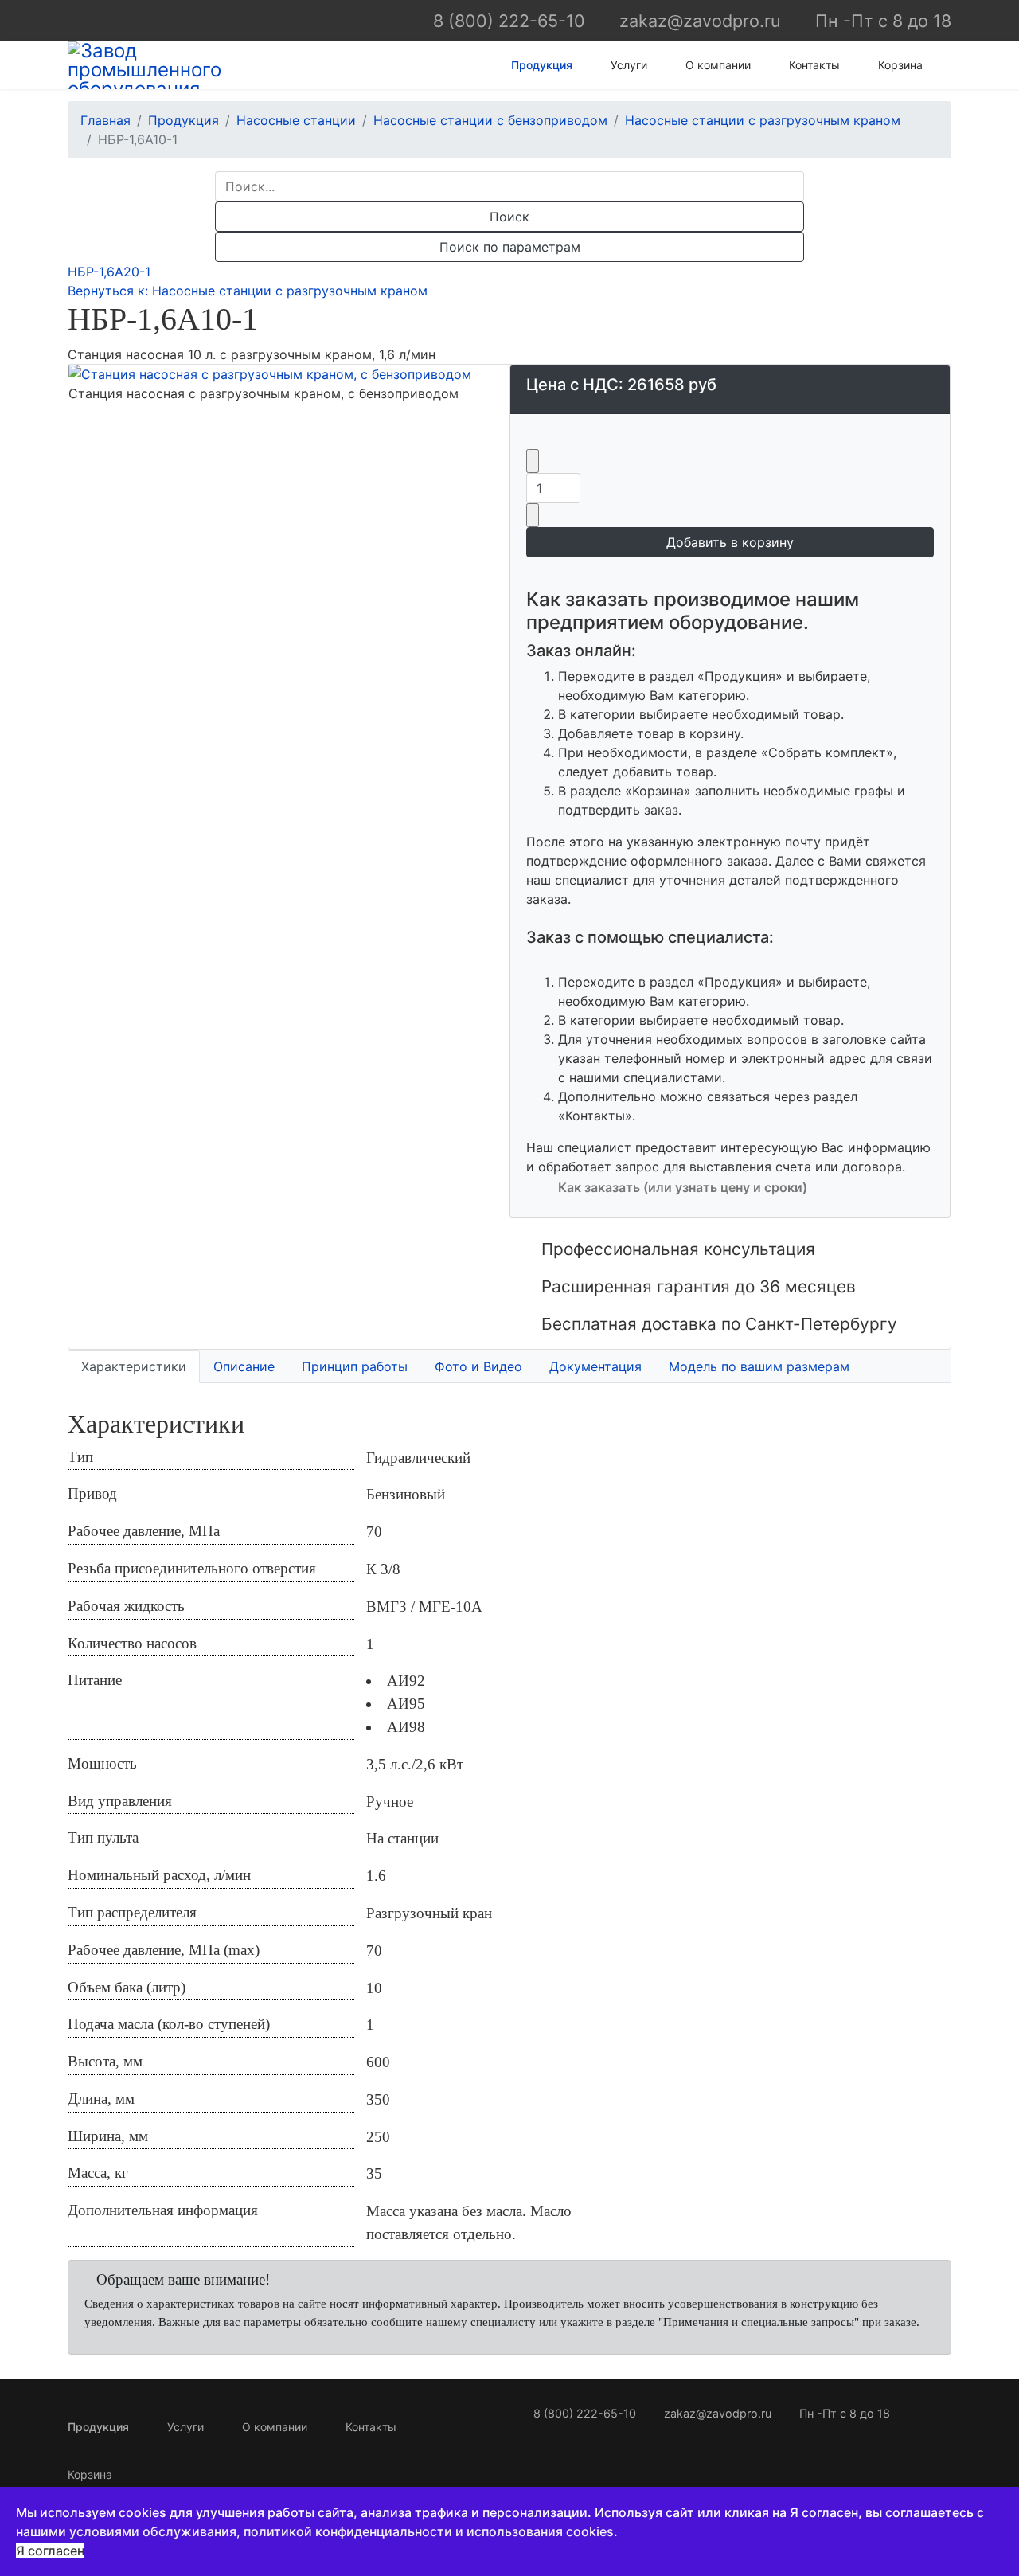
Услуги (629, 65)
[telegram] (103, 20)
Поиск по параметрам (510, 247)
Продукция (542, 65)
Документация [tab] (595, 1366)
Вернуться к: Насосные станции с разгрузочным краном (248, 291)
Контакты (814, 65)
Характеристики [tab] (134, 1366)
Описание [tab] (244, 1366)
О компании (718, 65)
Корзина (900, 65)
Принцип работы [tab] (355, 1366)
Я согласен (50, 2551)
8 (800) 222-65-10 (509, 21)
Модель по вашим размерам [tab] (759, 1366)
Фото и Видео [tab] (478, 1366)
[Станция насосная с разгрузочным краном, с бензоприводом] (289, 374)
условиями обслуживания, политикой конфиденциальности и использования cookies (342, 2531)
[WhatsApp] (77, 20)
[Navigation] (945, 65)
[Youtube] (129, 20)
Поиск (509, 217)
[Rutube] (156, 20)
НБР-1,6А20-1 (109, 272)
